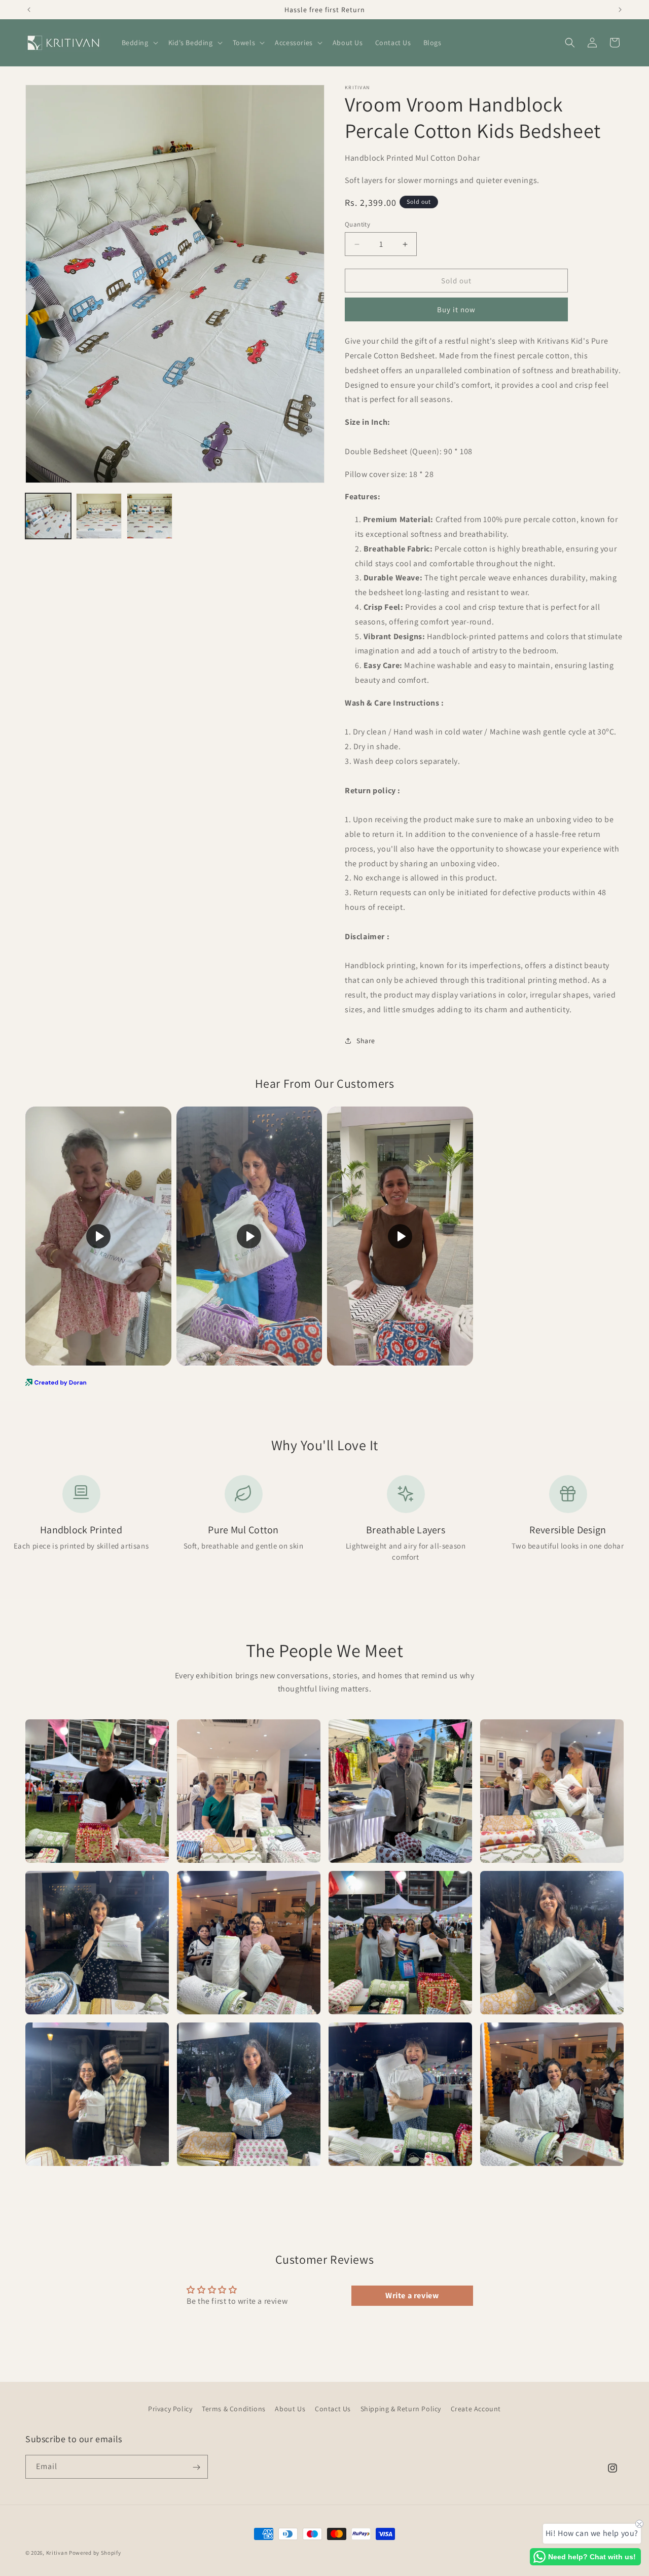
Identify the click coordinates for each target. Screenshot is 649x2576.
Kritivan (57, 2553)
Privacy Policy (170, 2409)
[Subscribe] (196, 2467)
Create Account (476, 2409)
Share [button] (366, 1041)
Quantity (357, 224)
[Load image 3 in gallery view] (150, 516)
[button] (139, 43)
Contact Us (333, 2409)
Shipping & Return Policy (401, 2409)
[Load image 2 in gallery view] (99, 516)
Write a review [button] (412, 2295)
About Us (290, 2409)
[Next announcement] (620, 10)
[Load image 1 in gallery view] (48, 516)
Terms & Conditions (234, 2409)
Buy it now (456, 309)
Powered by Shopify (95, 2553)
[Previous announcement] (29, 10)
